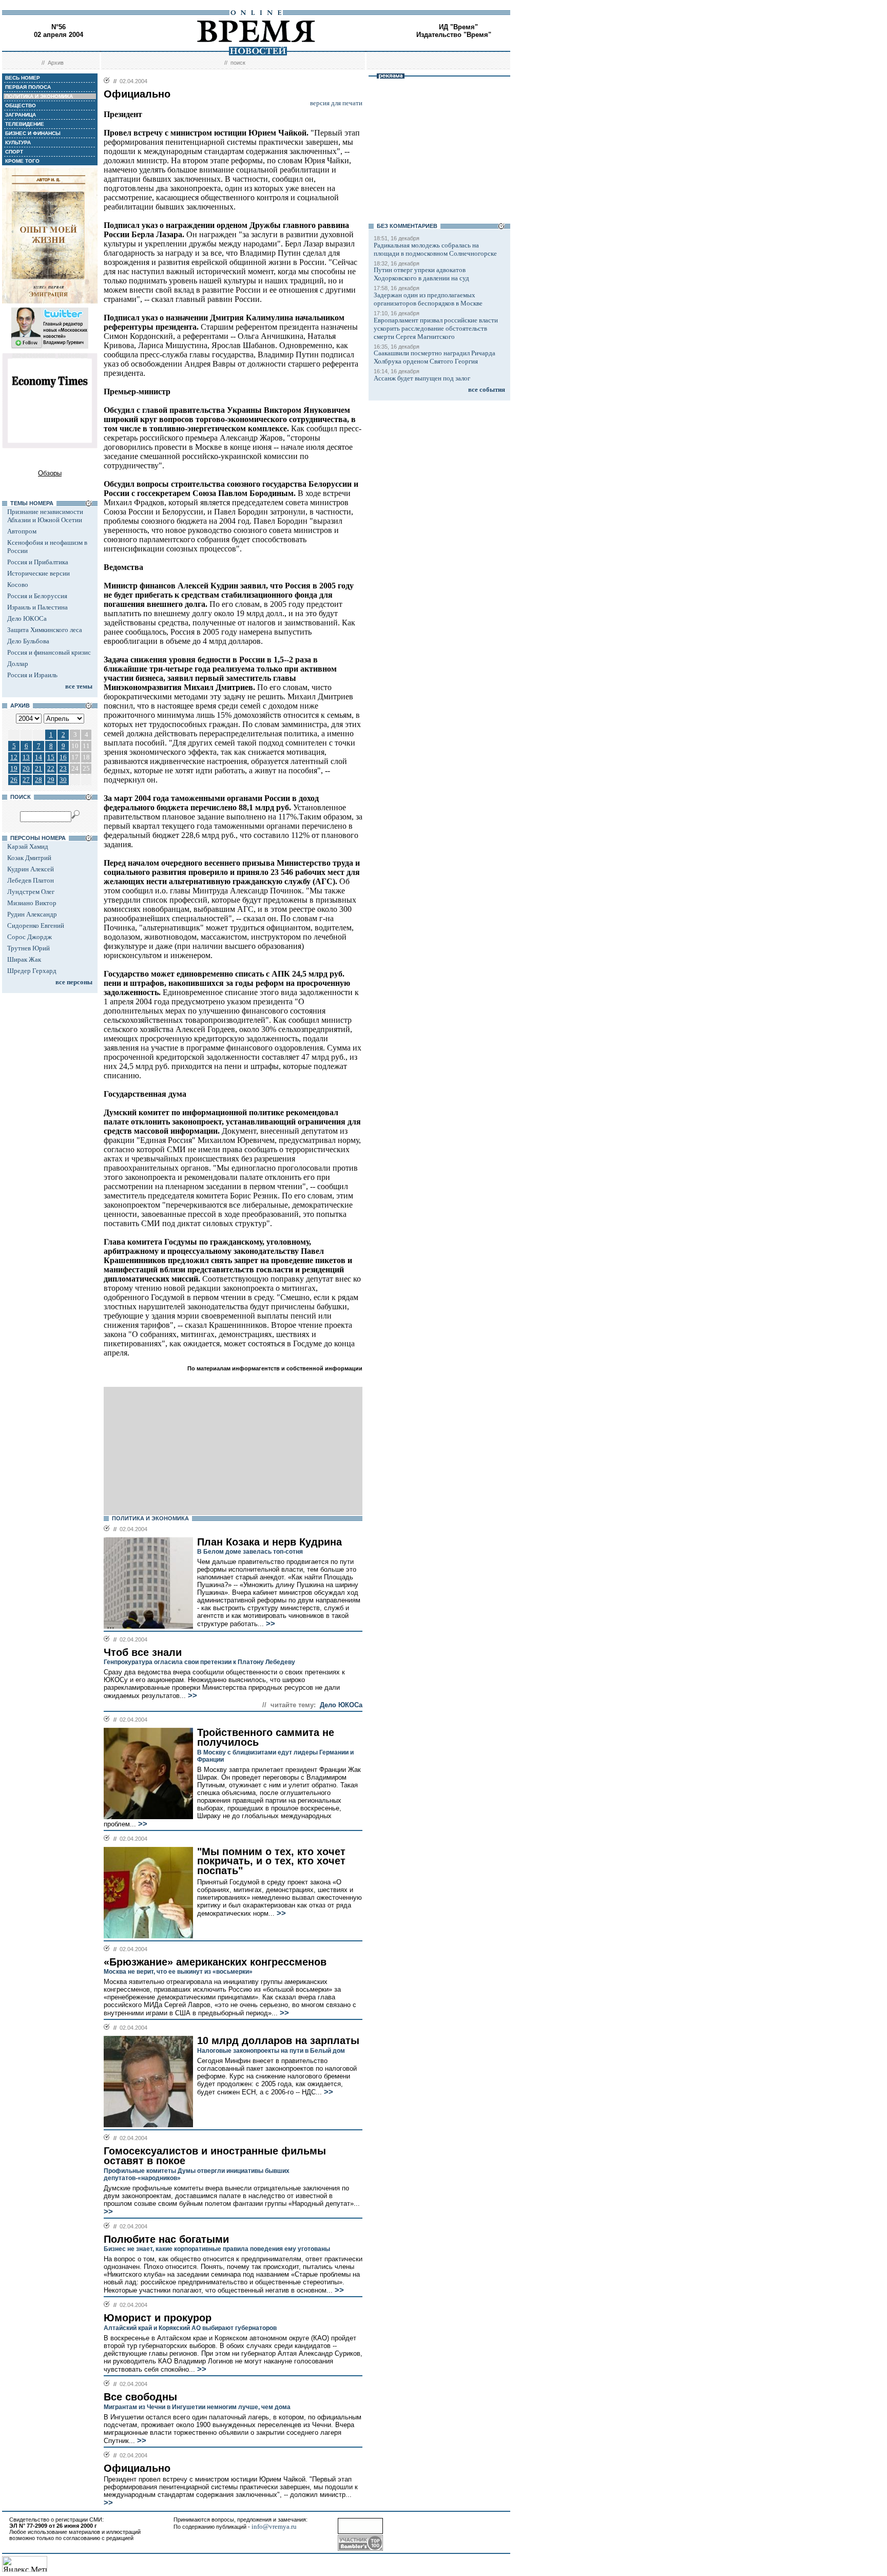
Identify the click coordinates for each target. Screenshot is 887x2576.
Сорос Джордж (30, 937)
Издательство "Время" (454, 35)
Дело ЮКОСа (27, 618)
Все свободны (140, 2397)
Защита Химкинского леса (45, 630)
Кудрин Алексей (31, 869)
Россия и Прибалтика (38, 562)
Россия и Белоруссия (37, 596)
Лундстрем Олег (31, 892)
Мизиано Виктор (32, 903)
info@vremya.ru (274, 2526)
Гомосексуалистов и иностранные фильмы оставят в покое (215, 2156)
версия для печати (336, 103)
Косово (18, 585)
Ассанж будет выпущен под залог (422, 378)
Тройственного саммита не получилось (266, 1737)
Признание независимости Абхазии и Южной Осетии (45, 516)
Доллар (18, 664)
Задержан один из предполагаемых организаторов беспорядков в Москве (428, 299)
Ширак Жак (24, 959)
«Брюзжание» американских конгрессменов (215, 1962)
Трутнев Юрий (28, 948)
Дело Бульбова (28, 641)
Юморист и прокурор (158, 2318)
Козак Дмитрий (29, 858)
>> (269, 1624)
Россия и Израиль (32, 675)
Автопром (22, 531)
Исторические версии (38, 573)
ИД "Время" (458, 27)
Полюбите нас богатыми (166, 2239)
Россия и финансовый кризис (49, 652)
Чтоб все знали (143, 1652)
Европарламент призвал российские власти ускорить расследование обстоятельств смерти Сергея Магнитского (436, 328)
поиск (238, 63)
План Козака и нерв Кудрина (269, 1542)
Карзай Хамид (28, 846)
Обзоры (50, 473)
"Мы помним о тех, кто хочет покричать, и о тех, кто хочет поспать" (271, 1861)
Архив (56, 63)
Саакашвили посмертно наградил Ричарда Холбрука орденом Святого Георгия (435, 357)
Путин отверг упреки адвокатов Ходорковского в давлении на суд (421, 274)
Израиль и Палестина (37, 607)
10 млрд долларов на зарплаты (278, 2040)
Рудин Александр (32, 914)
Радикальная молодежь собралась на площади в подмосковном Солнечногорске (435, 249)
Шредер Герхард (32, 971)
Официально (137, 2468)
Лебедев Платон (31, 880)
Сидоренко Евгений (36, 926)
